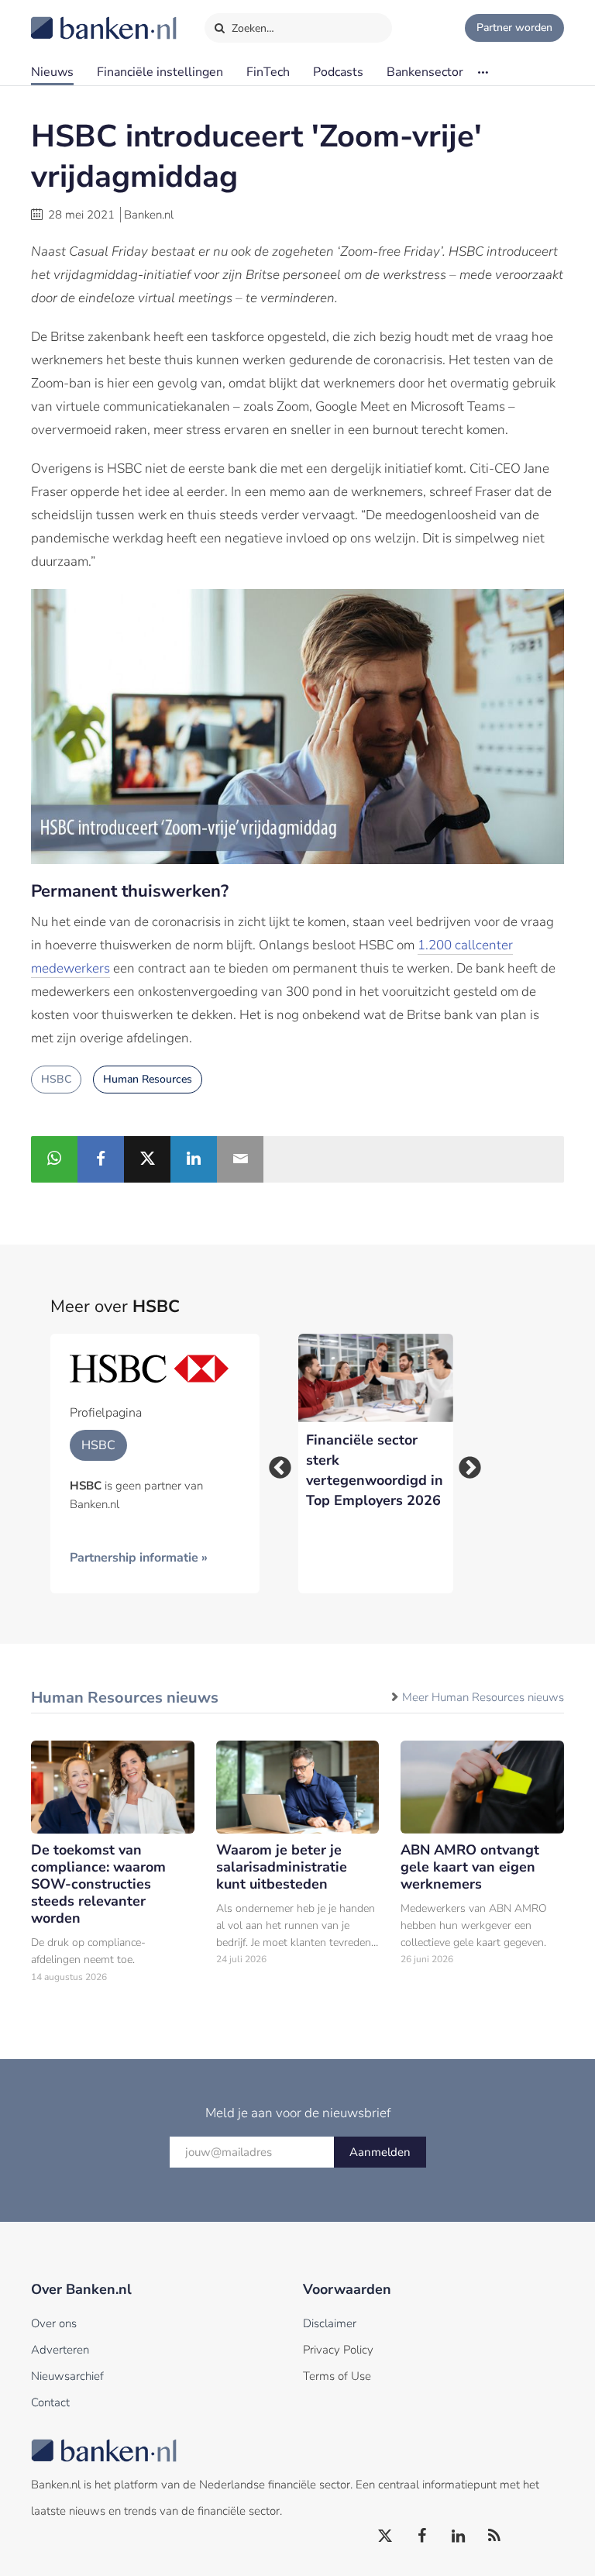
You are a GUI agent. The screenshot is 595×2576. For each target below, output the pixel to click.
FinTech (268, 72)
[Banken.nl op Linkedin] (459, 2536)
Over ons (54, 2323)
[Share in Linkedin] (194, 1159)
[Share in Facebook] (101, 1159)
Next (465, 1463)
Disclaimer (330, 2323)
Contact (50, 2402)
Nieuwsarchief (67, 2376)
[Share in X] (147, 1159)
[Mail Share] (240, 1159)
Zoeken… (251, 28)
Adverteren (60, 2350)
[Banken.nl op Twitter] (386, 2536)
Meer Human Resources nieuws (483, 1697)
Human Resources (148, 1079)
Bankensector (425, 72)
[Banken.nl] (66, 18)
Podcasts (338, 72)
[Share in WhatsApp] (54, 1159)
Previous (275, 1463)
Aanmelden (380, 2152)
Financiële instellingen (160, 72)
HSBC (56, 1079)
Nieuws (52, 72)
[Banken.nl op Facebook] (422, 2536)
